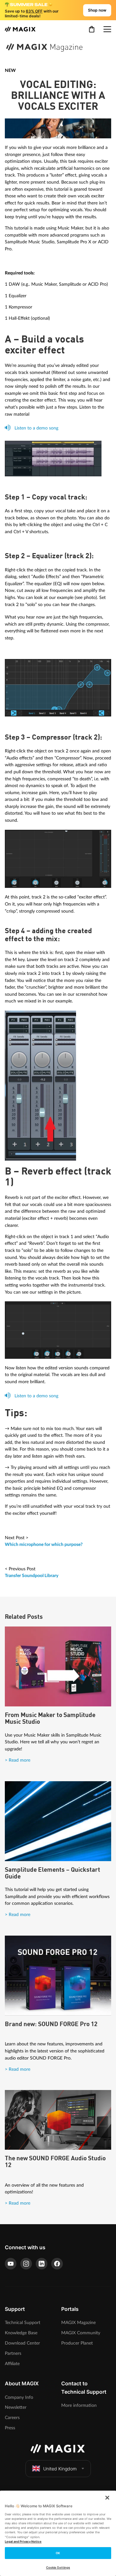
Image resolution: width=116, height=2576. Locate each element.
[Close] (107, 2498)
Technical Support (23, 2323)
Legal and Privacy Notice (23, 2541)
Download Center (22, 2343)
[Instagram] (26, 2264)
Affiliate (12, 2364)
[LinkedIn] (42, 2264)
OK (58, 2553)
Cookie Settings (58, 2567)
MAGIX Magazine (78, 2323)
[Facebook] (57, 2264)
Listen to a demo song (36, 428)
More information (79, 2405)
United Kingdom (60, 2469)
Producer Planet (77, 2343)
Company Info (19, 2397)
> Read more (18, 1760)
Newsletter (16, 2407)
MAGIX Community (81, 2333)
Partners (13, 2353)
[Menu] (107, 29)
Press (10, 2428)
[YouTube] (11, 2264)
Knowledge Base (21, 2333)
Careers (12, 2418)
